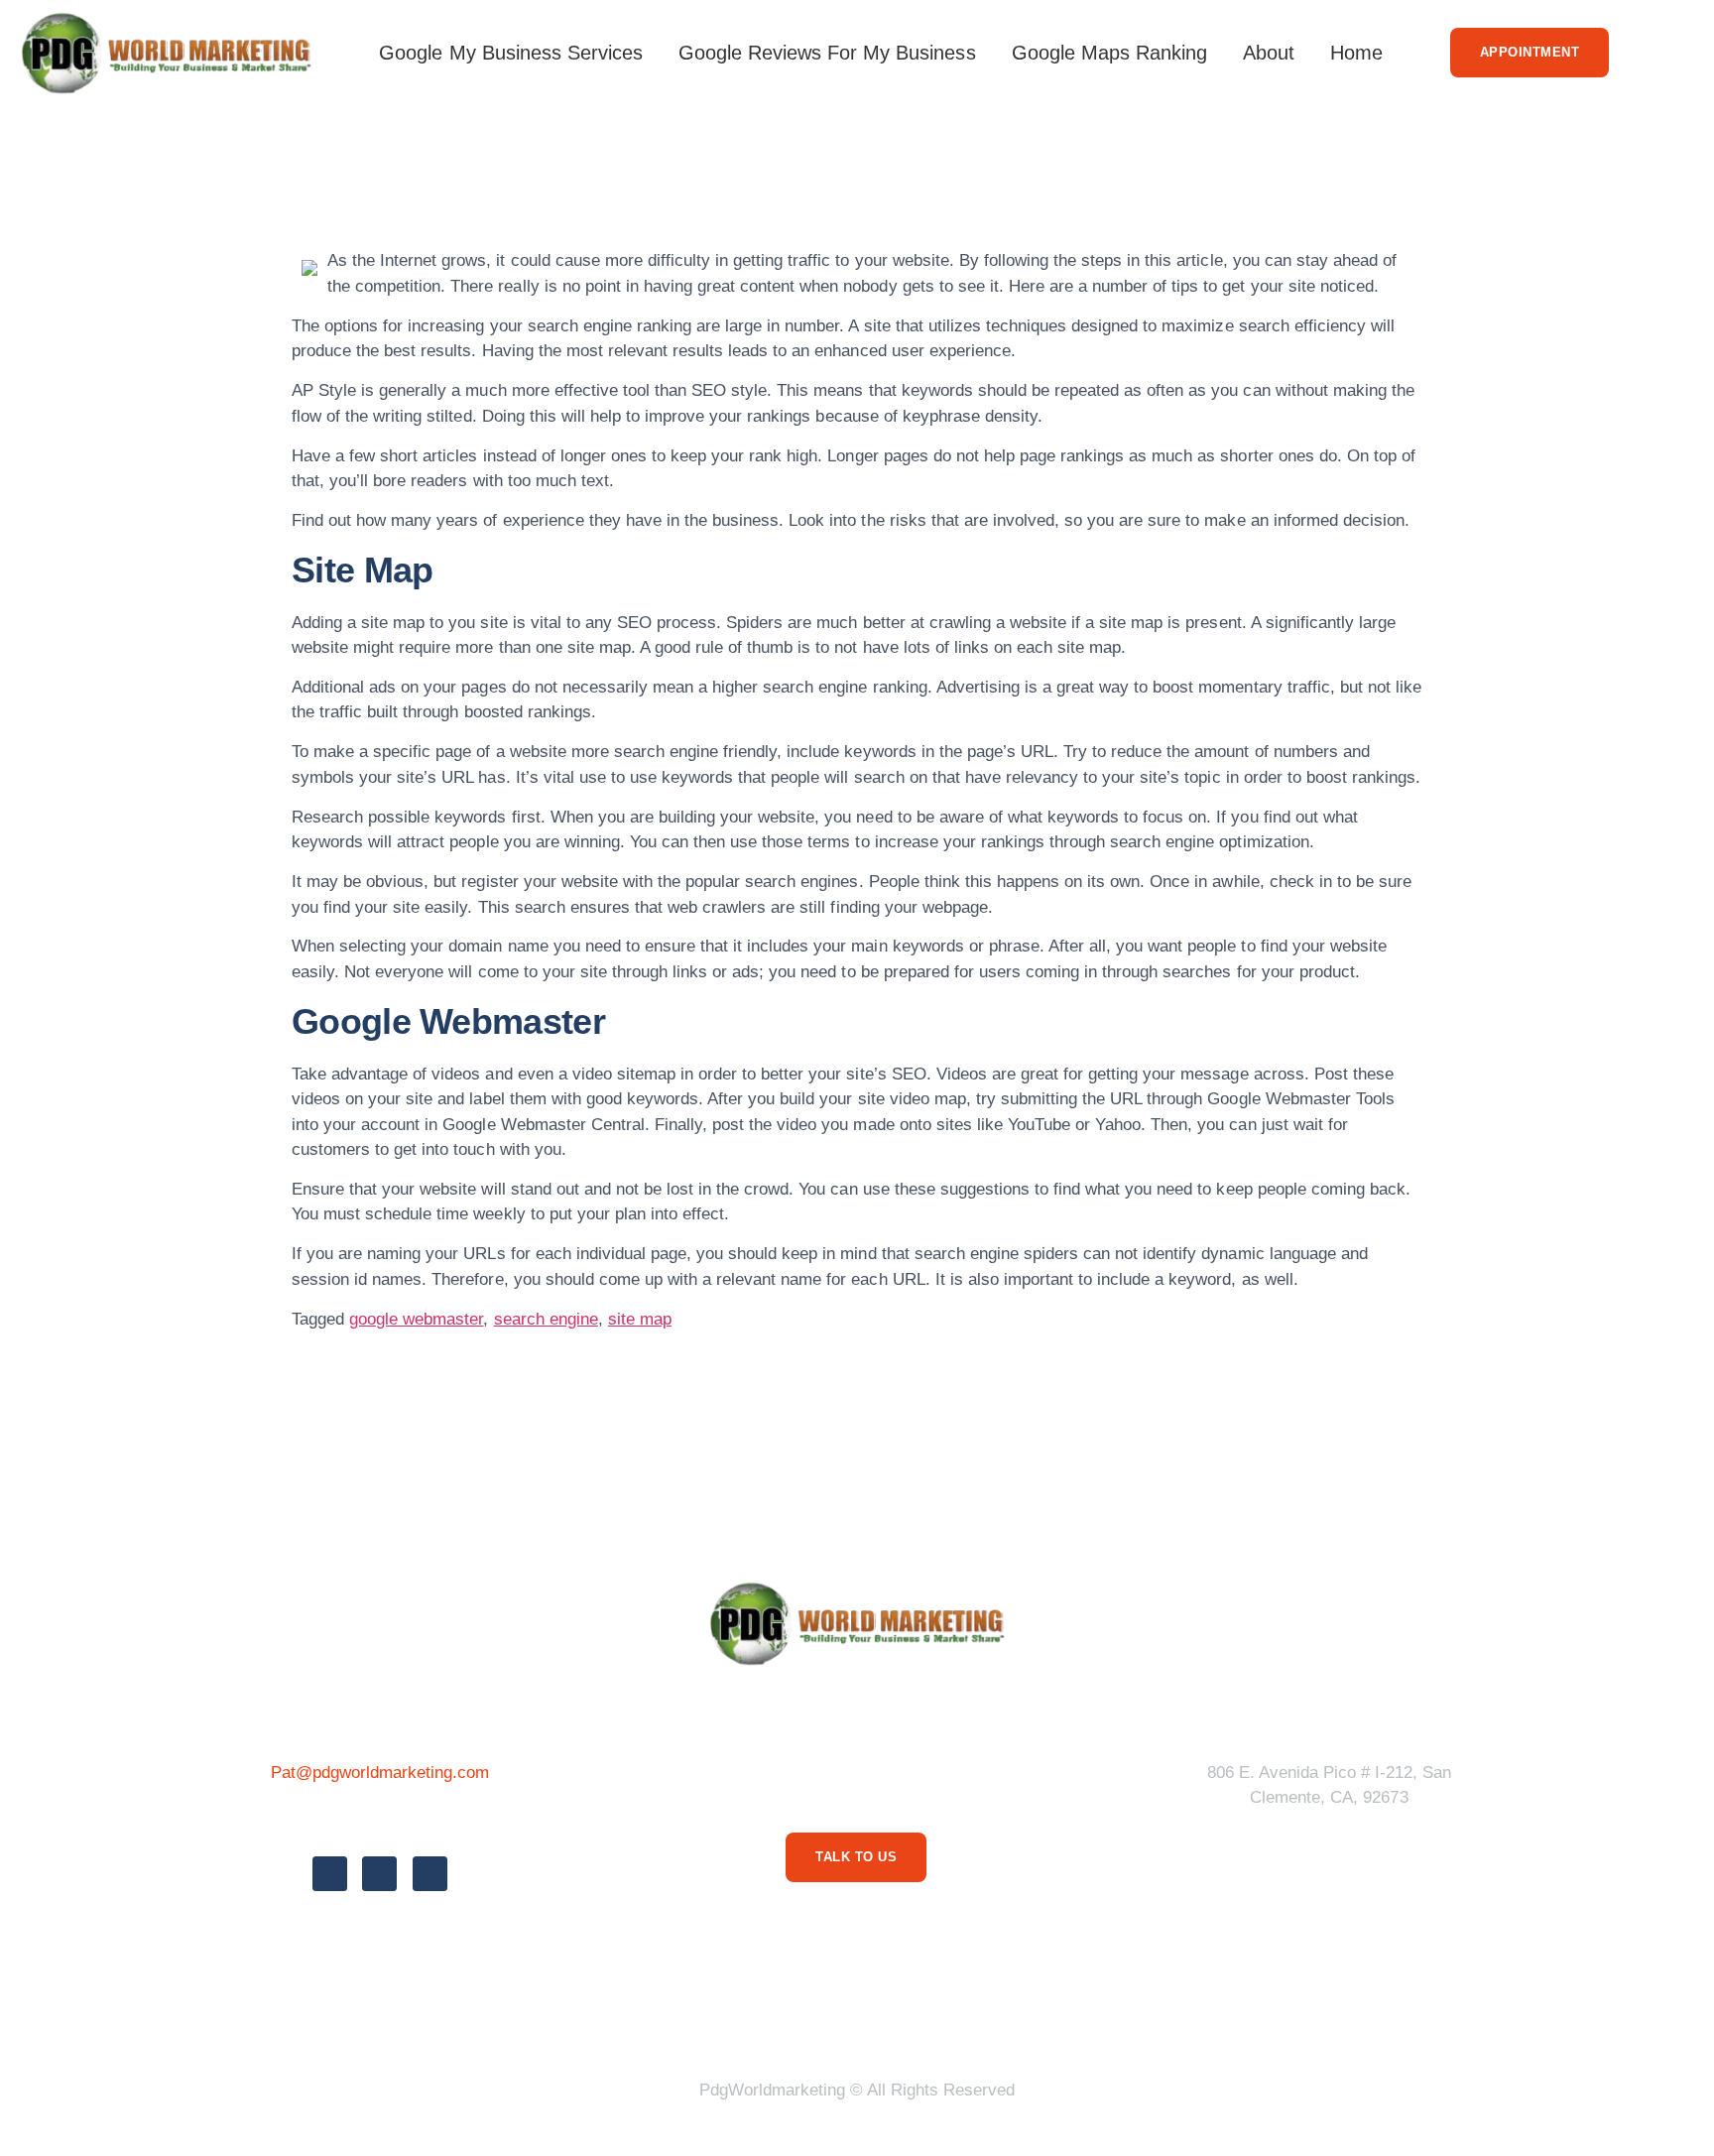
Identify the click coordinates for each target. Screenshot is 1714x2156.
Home (1356, 53)
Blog (1020, 2015)
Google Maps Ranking (1109, 53)
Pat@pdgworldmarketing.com (380, 1773)
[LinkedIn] (430, 1874)
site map (640, 1319)
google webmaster (416, 1319)
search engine (546, 1319)
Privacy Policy (633, 2015)
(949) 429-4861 (379, 1817)
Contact (1105, 2015)
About (1269, 53)
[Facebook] (330, 1874)
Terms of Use (777, 2015)
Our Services (915, 2015)
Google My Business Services (511, 53)
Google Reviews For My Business (827, 53)
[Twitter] (379, 1874)
